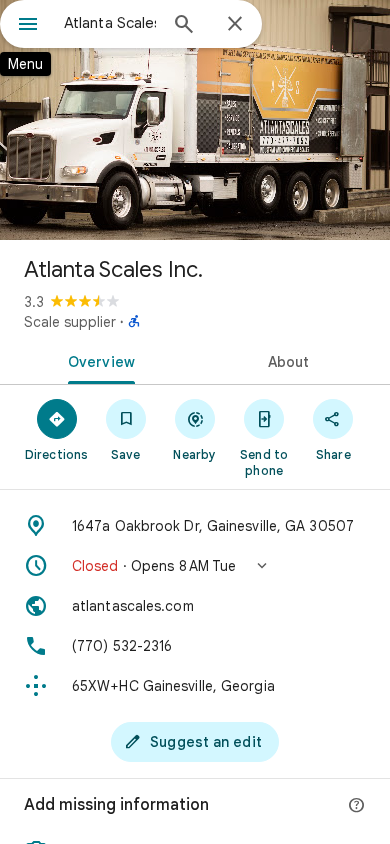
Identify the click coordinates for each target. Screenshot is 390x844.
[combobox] (110, 23)
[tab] (97, 360)
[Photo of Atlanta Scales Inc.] (195, 120)
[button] (195, 566)
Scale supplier (70, 322)
